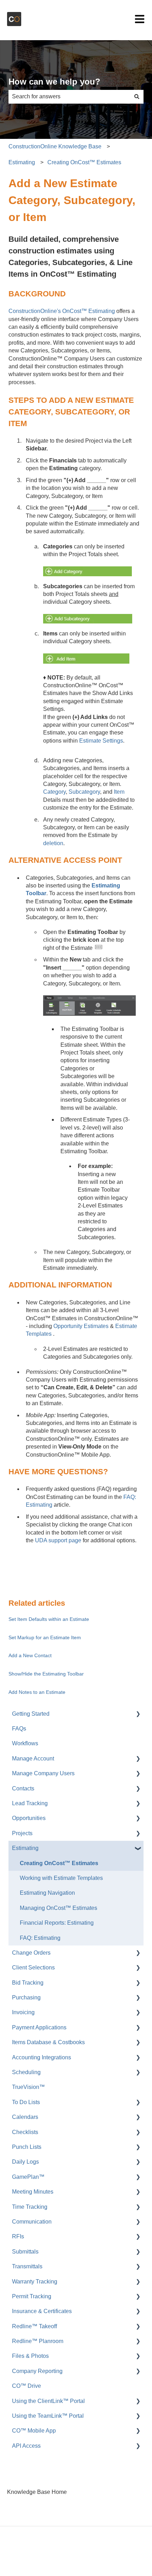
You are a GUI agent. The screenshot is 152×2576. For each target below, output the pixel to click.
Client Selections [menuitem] (33, 1968)
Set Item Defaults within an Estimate (49, 1619)
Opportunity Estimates (81, 1326)
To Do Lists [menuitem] (26, 2102)
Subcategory (84, 792)
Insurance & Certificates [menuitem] (42, 2311)
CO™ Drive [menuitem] (27, 2386)
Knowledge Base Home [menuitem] (37, 2492)
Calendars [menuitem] (25, 2117)
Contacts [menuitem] (23, 1788)
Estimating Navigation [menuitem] (47, 1893)
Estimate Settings (101, 741)
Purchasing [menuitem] (26, 1997)
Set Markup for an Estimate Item (45, 1637)
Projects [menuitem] (22, 1833)
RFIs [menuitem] (18, 2236)
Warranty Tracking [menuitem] (35, 2282)
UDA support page (58, 1540)
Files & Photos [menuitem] (30, 2356)
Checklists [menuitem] (25, 2132)
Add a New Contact (30, 1655)
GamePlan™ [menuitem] (28, 2177)
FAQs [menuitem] (19, 1729)
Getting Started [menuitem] (31, 1714)
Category (54, 792)
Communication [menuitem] (32, 2222)
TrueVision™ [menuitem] (28, 2087)
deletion (53, 843)
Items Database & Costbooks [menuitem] (48, 2042)
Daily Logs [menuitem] (25, 2162)
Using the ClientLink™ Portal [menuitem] (48, 2401)
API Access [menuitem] (26, 2446)
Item (119, 792)
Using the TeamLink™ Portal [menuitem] (48, 2416)
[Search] (137, 97)
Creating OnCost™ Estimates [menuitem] (59, 1863)
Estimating (22, 162)
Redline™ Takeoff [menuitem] (34, 2326)
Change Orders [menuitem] (31, 1953)
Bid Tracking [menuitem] (28, 1983)
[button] (138, 1714)
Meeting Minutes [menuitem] (33, 2192)
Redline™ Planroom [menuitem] (38, 2341)
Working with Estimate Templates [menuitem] (61, 1878)
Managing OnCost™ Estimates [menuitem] (59, 1908)
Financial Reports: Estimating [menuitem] (57, 1923)
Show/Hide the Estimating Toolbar (46, 1674)
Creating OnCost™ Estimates (84, 162)
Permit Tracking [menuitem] (32, 2296)
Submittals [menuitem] (25, 2252)
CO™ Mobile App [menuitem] (34, 2431)
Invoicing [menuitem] (23, 2012)
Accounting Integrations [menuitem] (42, 2057)
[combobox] (69, 97)
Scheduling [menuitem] (26, 2072)
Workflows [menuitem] (25, 1743)
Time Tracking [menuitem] (30, 2207)
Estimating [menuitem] (25, 1848)
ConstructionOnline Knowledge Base (55, 146)
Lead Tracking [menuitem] (30, 1803)
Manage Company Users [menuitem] (43, 1773)
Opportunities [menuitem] (29, 1818)
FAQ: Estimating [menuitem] (40, 1938)
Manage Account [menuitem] (33, 1759)
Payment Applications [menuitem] (39, 2027)
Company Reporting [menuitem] (37, 2371)
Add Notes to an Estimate (37, 1692)
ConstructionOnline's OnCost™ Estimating (62, 311)
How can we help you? (54, 82)
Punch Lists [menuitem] (27, 2147)
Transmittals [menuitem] (27, 2266)
